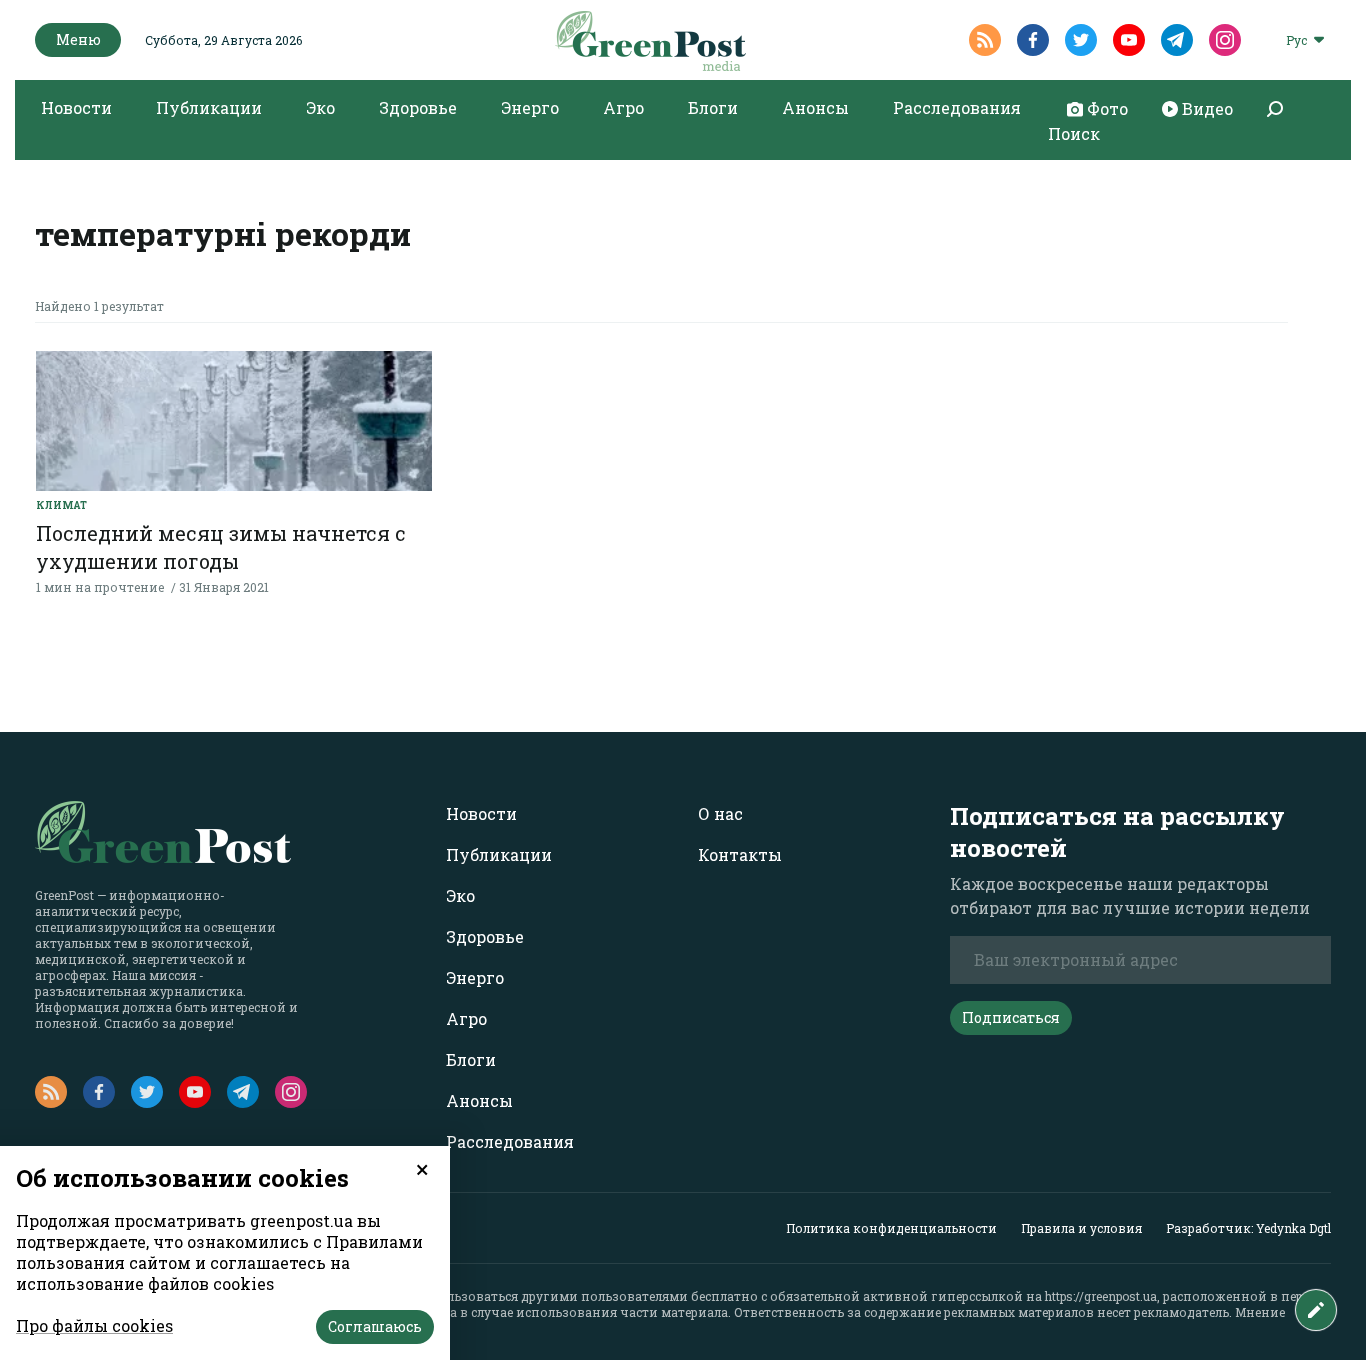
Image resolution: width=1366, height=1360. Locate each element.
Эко (320, 107)
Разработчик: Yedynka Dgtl (1248, 1228)
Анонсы (815, 107)
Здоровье (418, 107)
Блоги (713, 107)
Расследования (957, 107)
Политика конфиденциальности (891, 1228)
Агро (623, 107)
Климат (61, 505)
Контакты (740, 854)
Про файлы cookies (94, 1325)
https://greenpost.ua (1101, 1296)
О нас (720, 813)
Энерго (530, 107)
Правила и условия (1081, 1228)
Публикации (209, 107)
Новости (76, 107)
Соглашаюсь (375, 1326)
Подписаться (1011, 1017)
